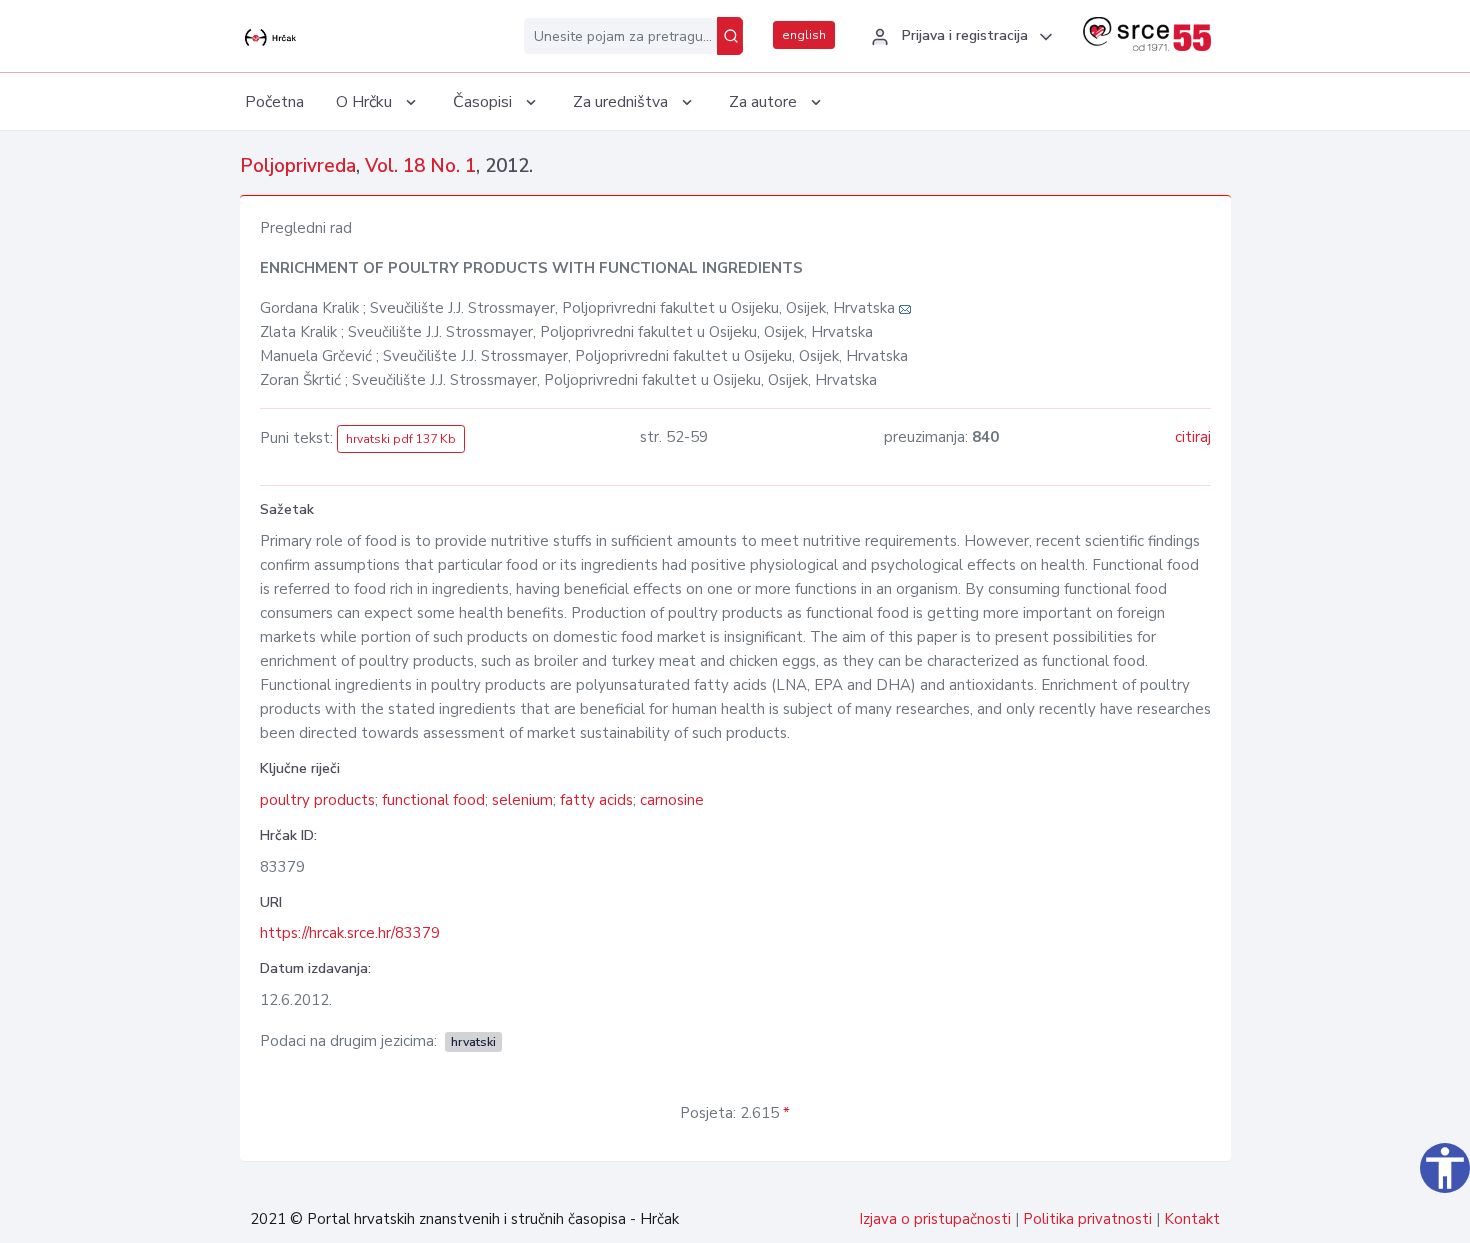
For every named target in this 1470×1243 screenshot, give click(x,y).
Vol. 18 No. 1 (420, 166)
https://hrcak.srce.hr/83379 (350, 933)
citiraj (1193, 437)
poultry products (317, 800)
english (804, 35)
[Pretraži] (730, 36)
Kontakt (1192, 1219)
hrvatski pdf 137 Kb (401, 439)
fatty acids (596, 800)
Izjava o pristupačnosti (935, 1219)
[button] (959, 37)
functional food (433, 800)
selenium (522, 800)
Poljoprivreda (298, 166)
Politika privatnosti (1087, 1219)
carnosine (672, 800)
